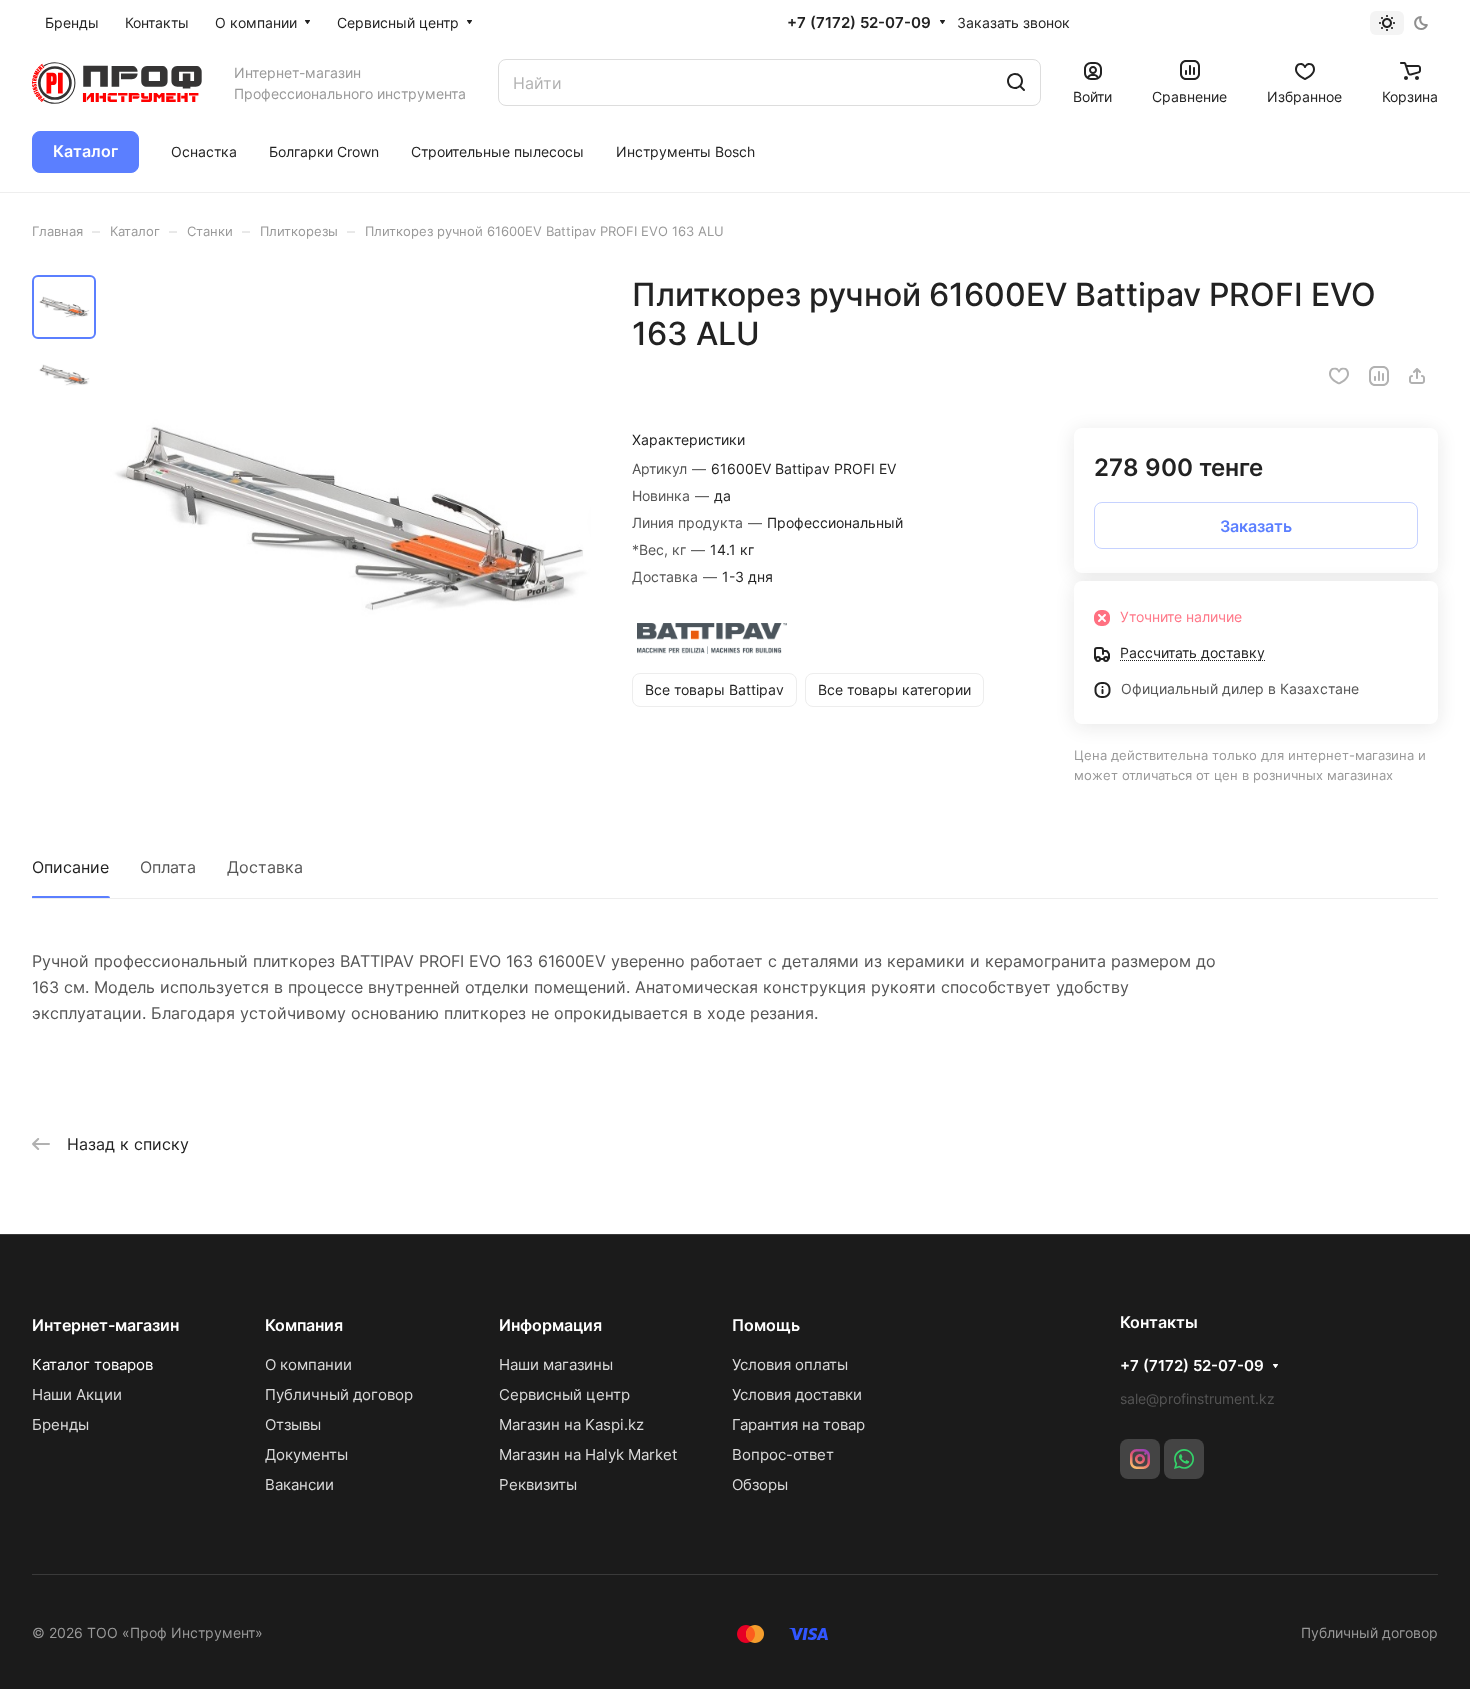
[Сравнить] (1379, 376)
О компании (308, 1364)
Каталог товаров (92, 1364)
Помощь (766, 1325)
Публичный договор (339, 1394)
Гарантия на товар (798, 1424)
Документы (306, 1454)
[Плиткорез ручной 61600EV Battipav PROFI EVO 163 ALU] (349, 518)
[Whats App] (1184, 1459)
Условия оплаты (790, 1364)
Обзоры (760, 1484)
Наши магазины (556, 1364)
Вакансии (299, 1484)
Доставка (265, 867)
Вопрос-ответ (783, 1454)
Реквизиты (538, 1484)
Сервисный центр (564, 1394)
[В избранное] (1339, 376)
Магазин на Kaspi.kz (571, 1424)
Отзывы (293, 1424)
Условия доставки (797, 1394)
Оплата (168, 867)
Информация (550, 1325)
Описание (70, 867)
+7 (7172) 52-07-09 (859, 23)
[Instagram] (1140, 1459)
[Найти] (1016, 82)
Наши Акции (77, 1394)
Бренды (60, 1424)
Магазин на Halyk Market (588, 1454)
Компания (304, 1325)
